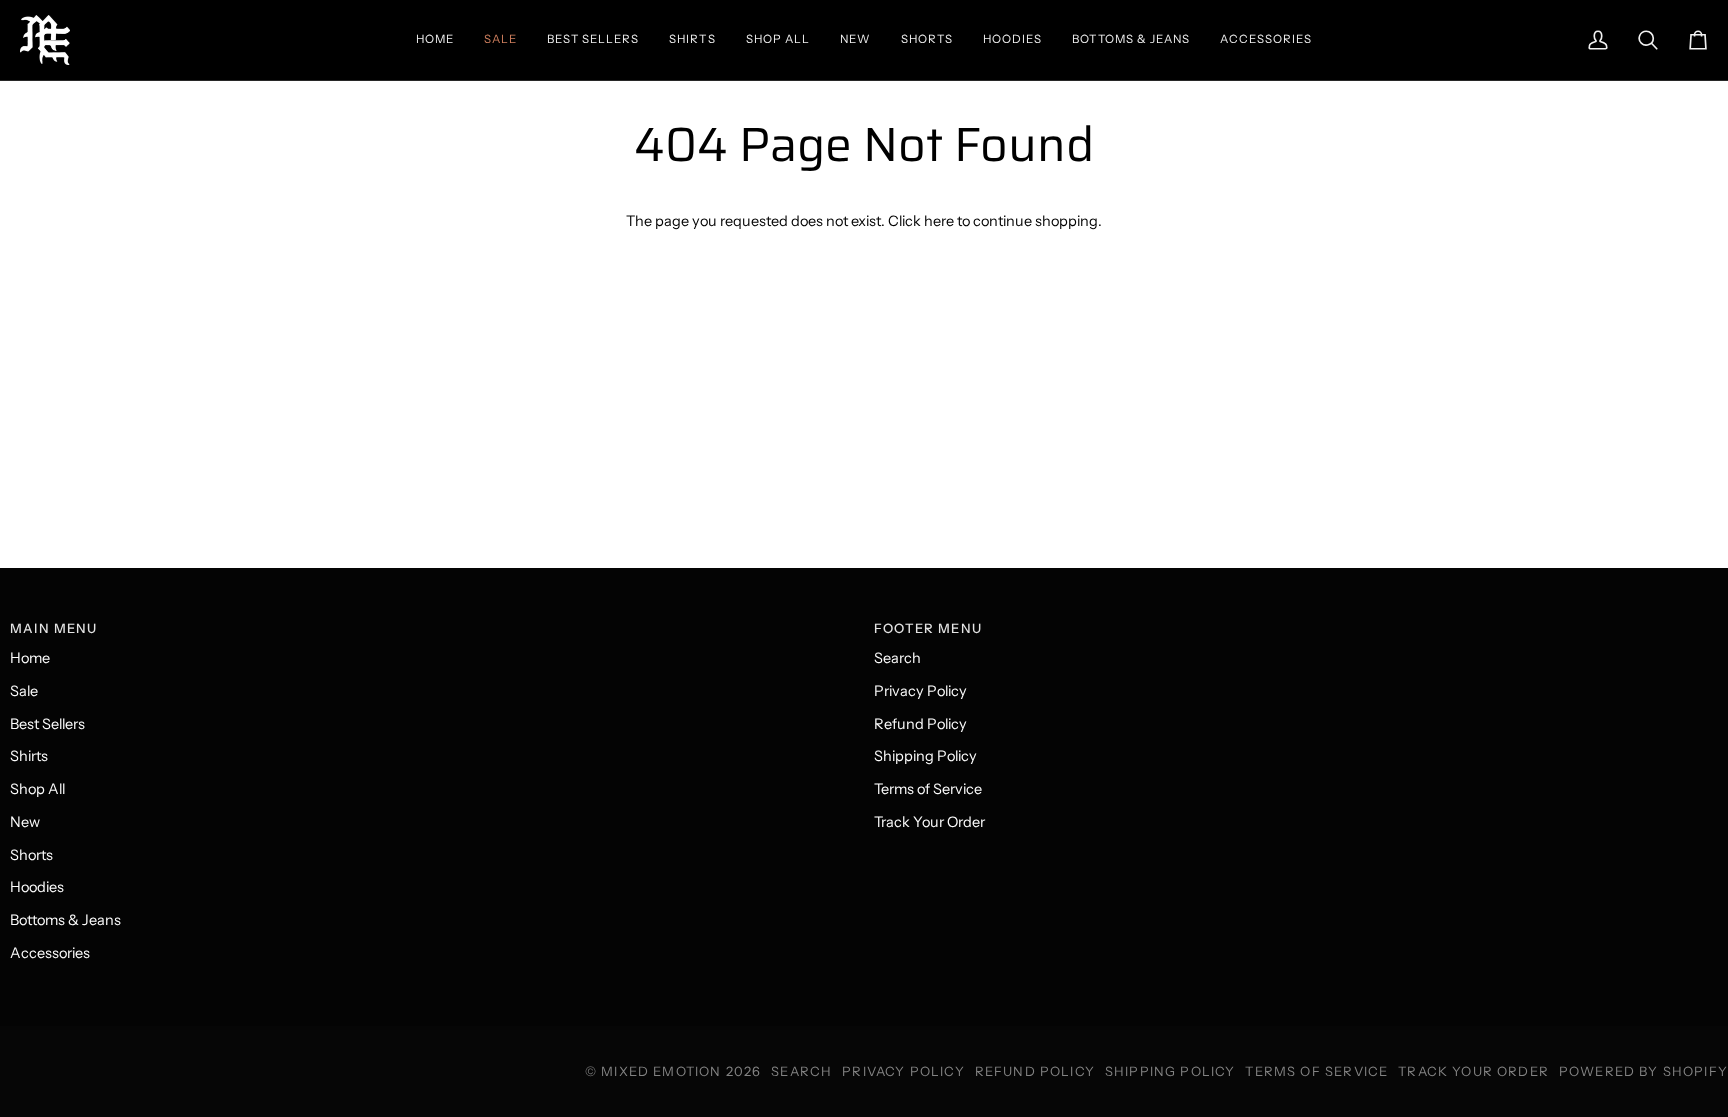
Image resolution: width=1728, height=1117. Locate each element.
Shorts (31, 855)
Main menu (54, 628)
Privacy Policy (920, 691)
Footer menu (928, 628)
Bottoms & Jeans (65, 920)
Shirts (29, 756)
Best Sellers (47, 724)
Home (30, 658)
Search (897, 658)
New (25, 822)
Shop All (37, 789)
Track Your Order (929, 822)
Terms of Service (928, 789)
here (939, 221)
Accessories (50, 953)
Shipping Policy (925, 756)
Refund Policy (920, 724)
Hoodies (37, 887)
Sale (24, 691)
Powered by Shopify (1643, 1071)
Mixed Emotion (661, 1071)
